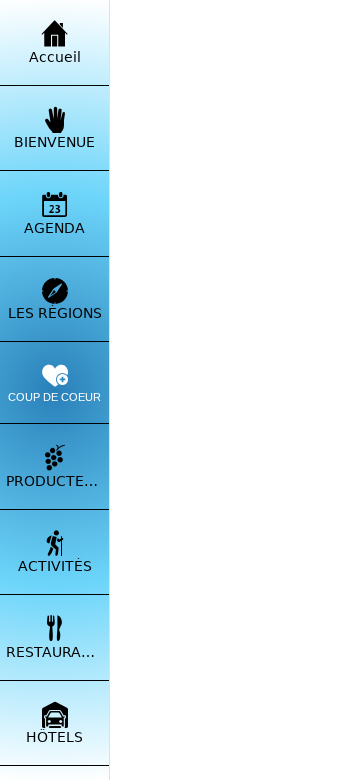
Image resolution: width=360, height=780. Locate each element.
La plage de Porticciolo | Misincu (147, 424)
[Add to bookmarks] (315, 101)
